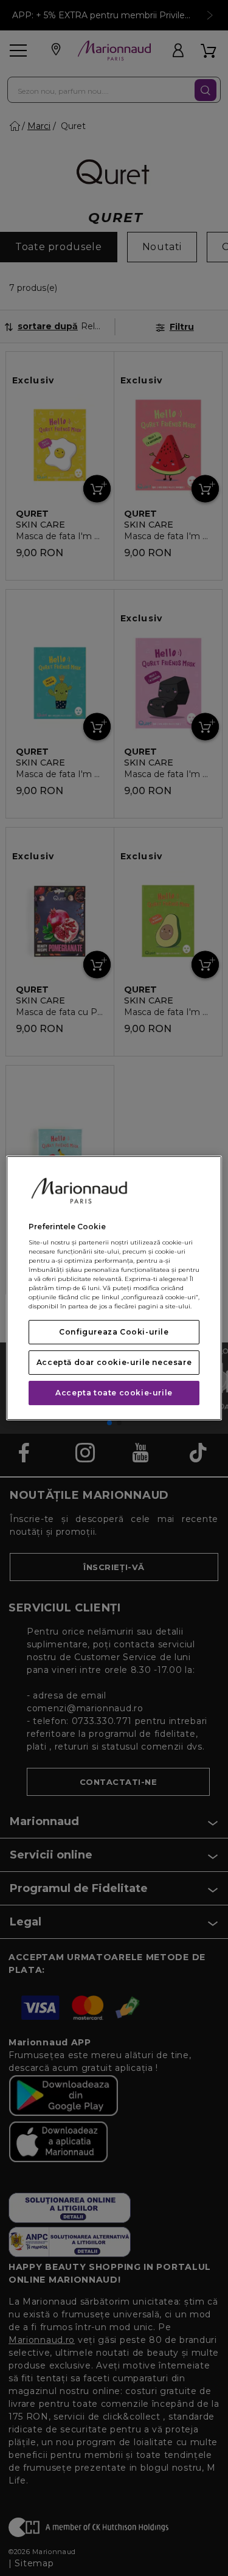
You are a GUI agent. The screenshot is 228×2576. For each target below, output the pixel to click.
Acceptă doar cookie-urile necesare (114, 1362)
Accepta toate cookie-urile (114, 1393)
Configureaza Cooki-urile (114, 1332)
